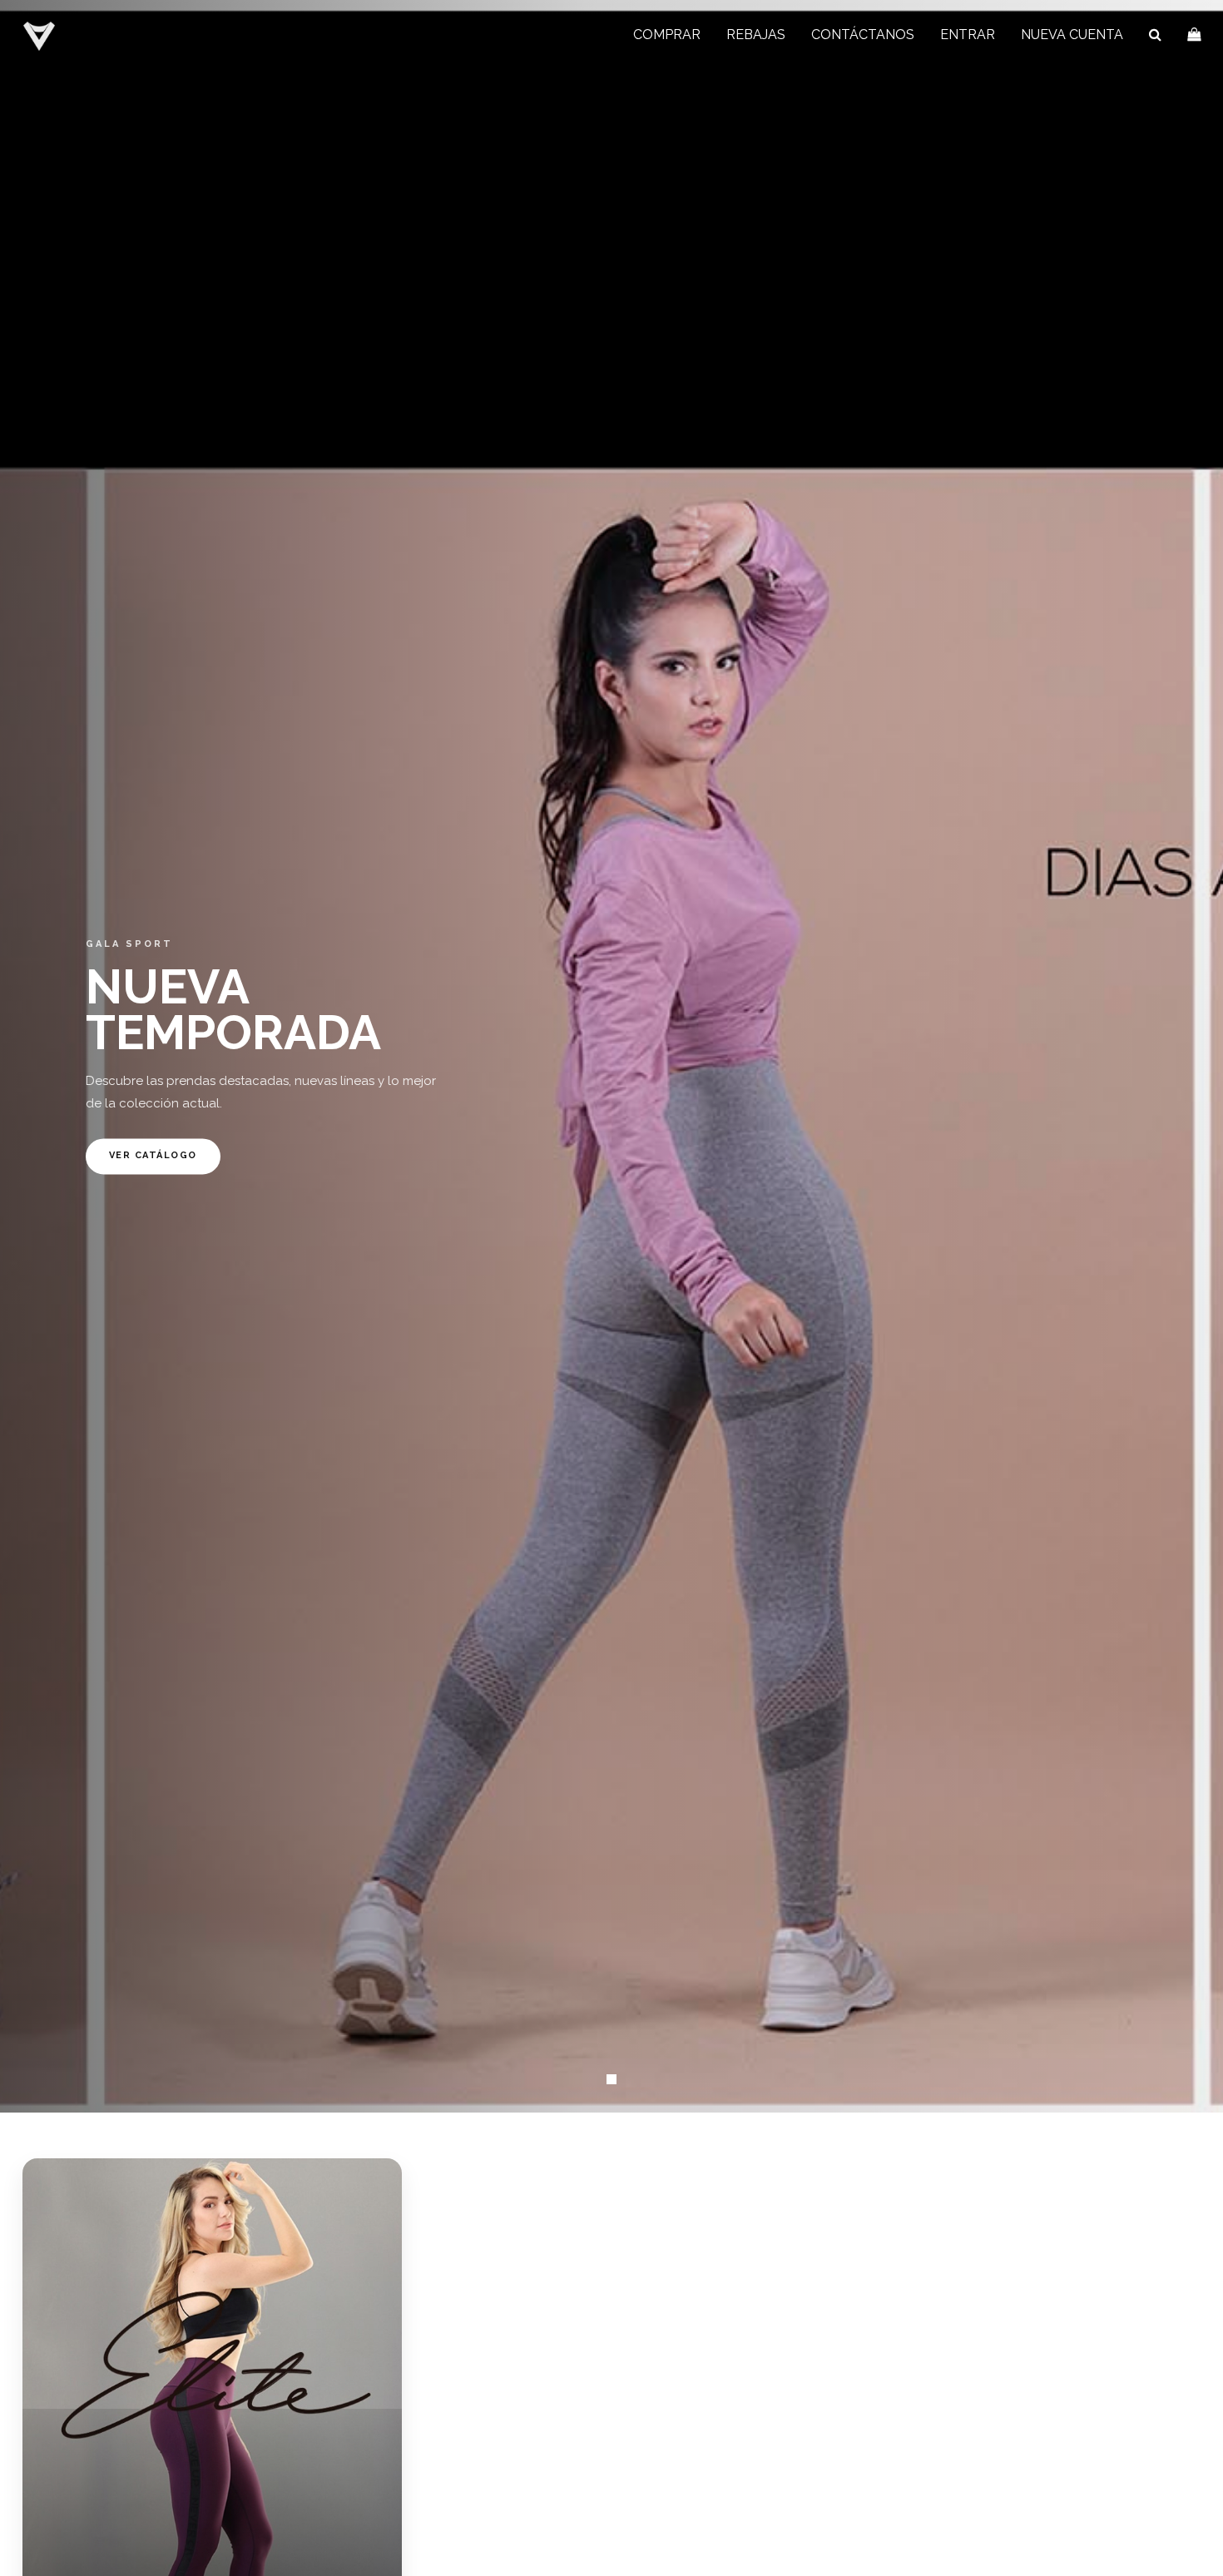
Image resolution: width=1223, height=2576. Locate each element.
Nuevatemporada (233, 1009)
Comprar (667, 35)
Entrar (968, 35)
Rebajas (756, 35)
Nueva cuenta (1072, 35)
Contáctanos (863, 35)
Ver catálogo (153, 1155)
